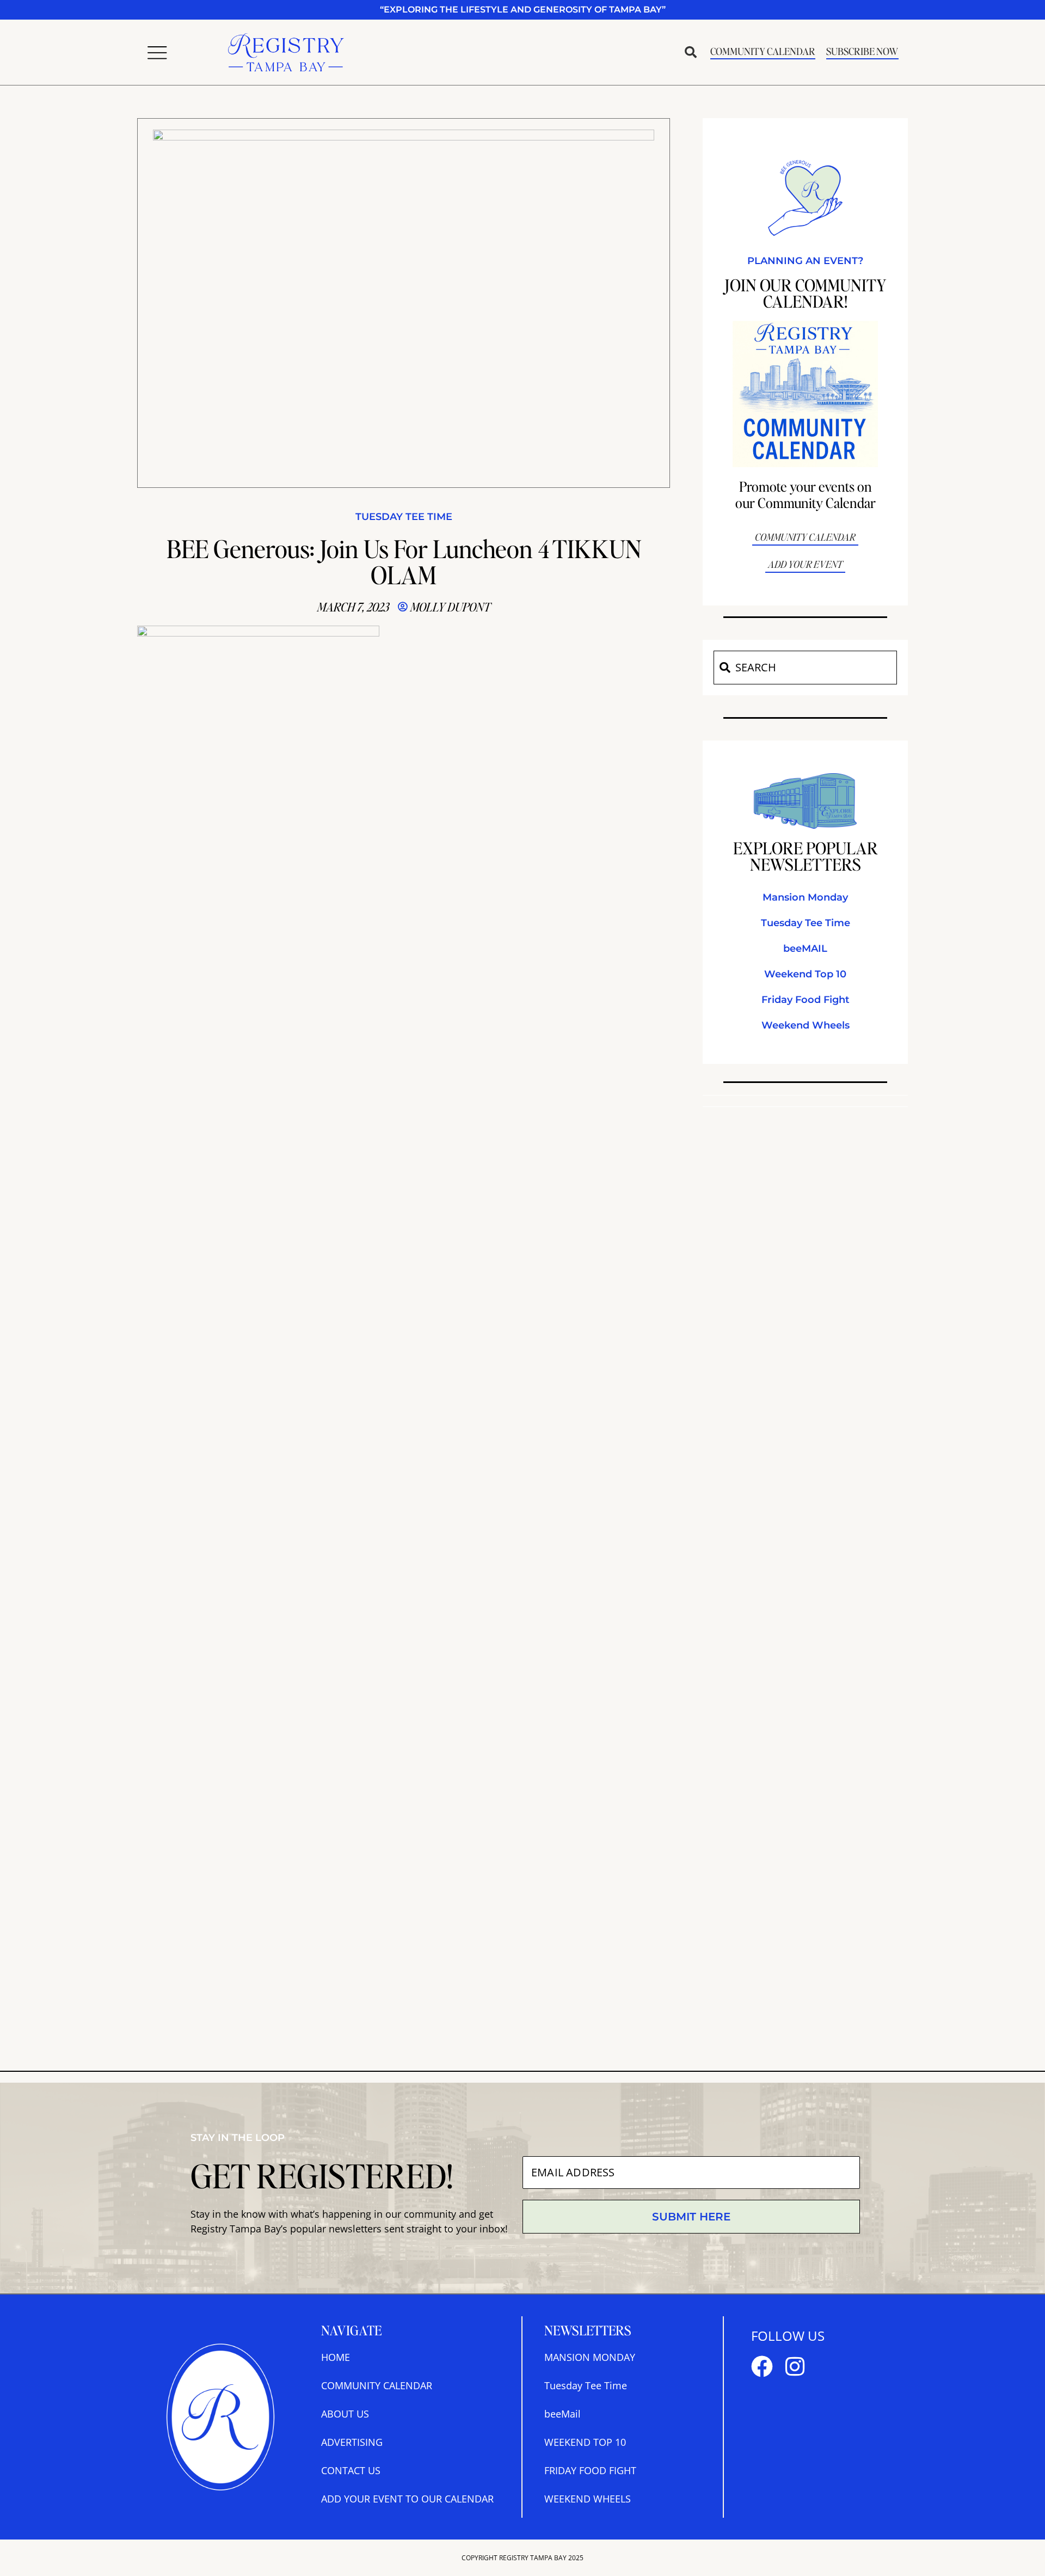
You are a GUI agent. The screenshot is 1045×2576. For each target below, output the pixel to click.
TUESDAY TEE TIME (404, 517)
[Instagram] (795, 2366)
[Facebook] (762, 2366)
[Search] (724, 668)
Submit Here (691, 2217)
